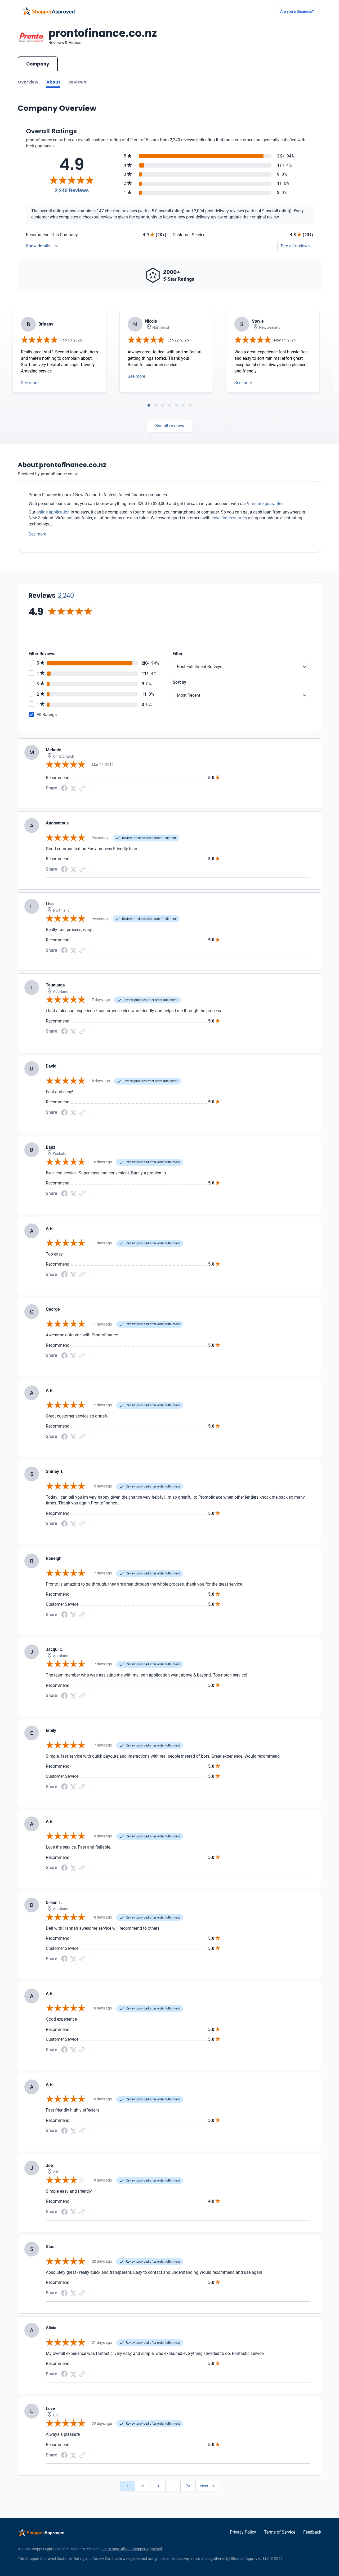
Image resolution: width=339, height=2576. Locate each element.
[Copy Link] (82, 788)
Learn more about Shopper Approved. (132, 2549)
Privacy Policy (243, 2532)
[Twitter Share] (73, 788)
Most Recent (189, 695)
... (173, 2486)
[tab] (149, 405)
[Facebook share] (64, 788)
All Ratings (47, 715)
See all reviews (295, 246)
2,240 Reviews (72, 190)
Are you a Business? (297, 11)
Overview (28, 82)
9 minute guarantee (265, 504)
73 (188, 2486)
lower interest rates (229, 518)
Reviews (77, 82)
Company (38, 64)
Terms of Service (280, 2532)
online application (53, 512)
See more (30, 383)
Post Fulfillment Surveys (200, 667)
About (53, 82)
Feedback (312, 2532)
